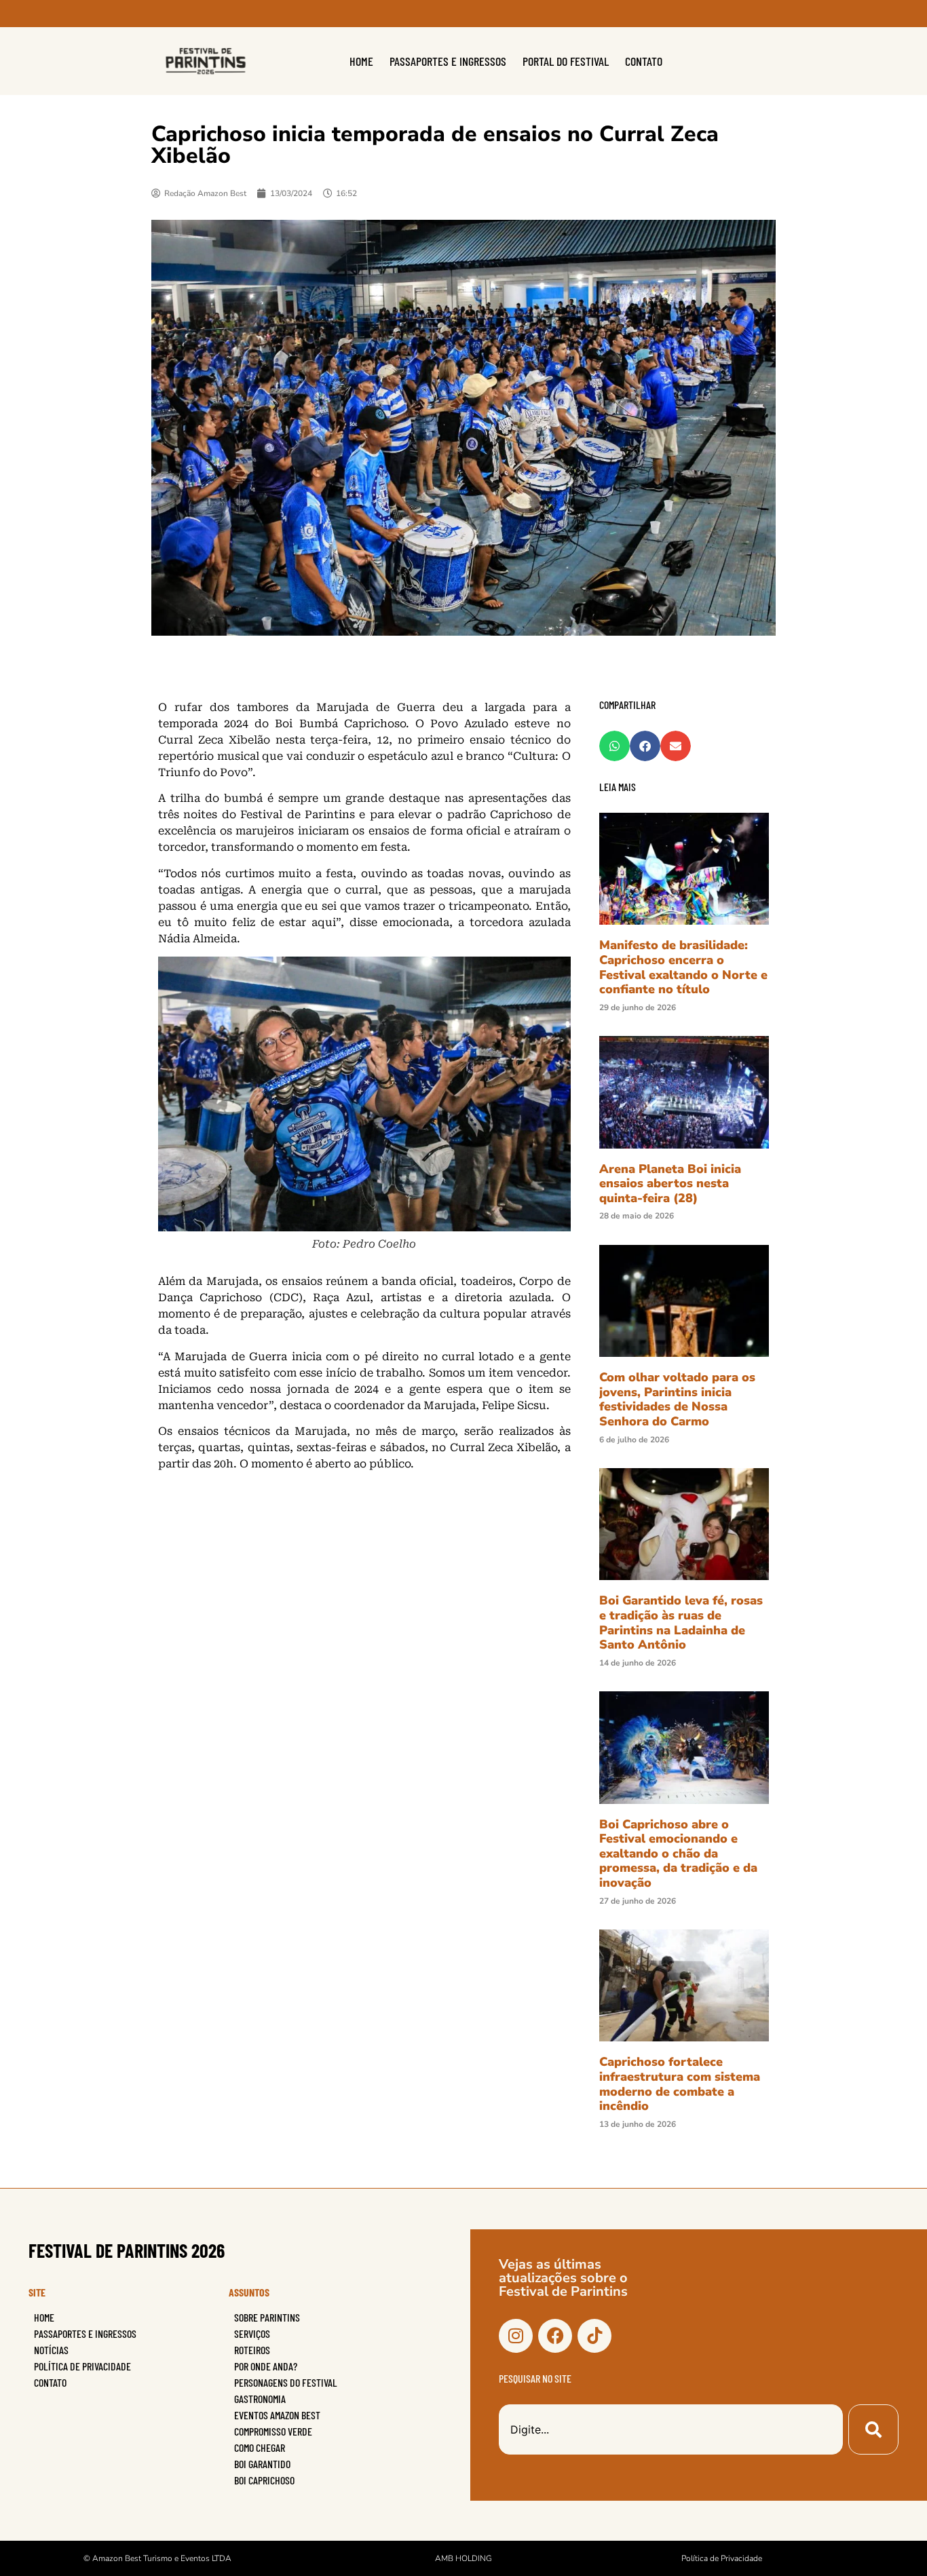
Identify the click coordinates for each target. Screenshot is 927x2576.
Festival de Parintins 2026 (127, 2250)
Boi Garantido (262, 2464)
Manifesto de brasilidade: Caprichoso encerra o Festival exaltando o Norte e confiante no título (683, 967)
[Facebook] (555, 2336)
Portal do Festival (566, 61)
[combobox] (671, 2429)
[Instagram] (516, 2336)
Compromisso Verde (273, 2431)
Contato (644, 61)
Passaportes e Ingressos (448, 61)
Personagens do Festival (286, 2382)
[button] (614, 746)
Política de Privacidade (82, 2366)
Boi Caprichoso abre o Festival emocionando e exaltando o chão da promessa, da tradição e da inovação (678, 1853)
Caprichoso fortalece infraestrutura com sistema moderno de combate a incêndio (680, 2084)
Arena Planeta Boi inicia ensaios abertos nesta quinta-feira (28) (670, 1184)
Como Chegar (260, 2447)
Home (361, 61)
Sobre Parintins (267, 2317)
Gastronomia (260, 2399)
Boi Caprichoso (264, 2480)
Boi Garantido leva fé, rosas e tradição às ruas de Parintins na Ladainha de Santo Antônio (681, 1622)
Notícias (51, 2350)
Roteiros (252, 2350)
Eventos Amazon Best (277, 2415)
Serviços (252, 2333)
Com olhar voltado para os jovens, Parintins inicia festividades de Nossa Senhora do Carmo (677, 1399)
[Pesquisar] (873, 2429)
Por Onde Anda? (266, 2366)
